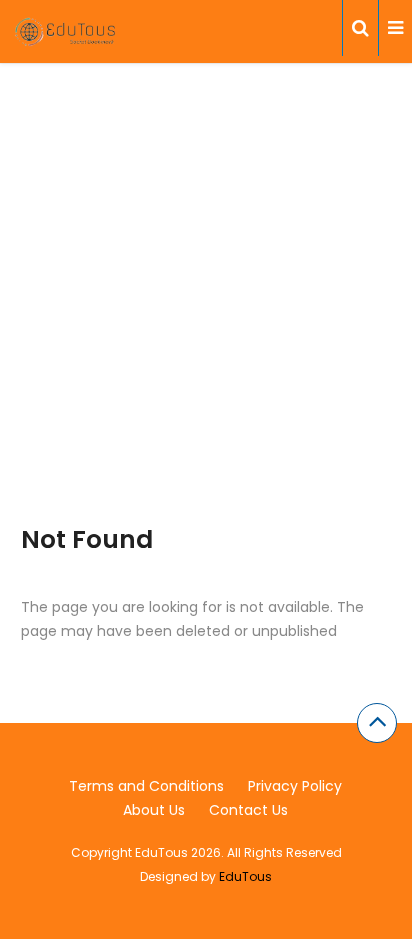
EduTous (245, 876)
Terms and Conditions (146, 786)
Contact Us (248, 810)
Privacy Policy (295, 786)
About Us (154, 810)
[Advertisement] (206, 319)
